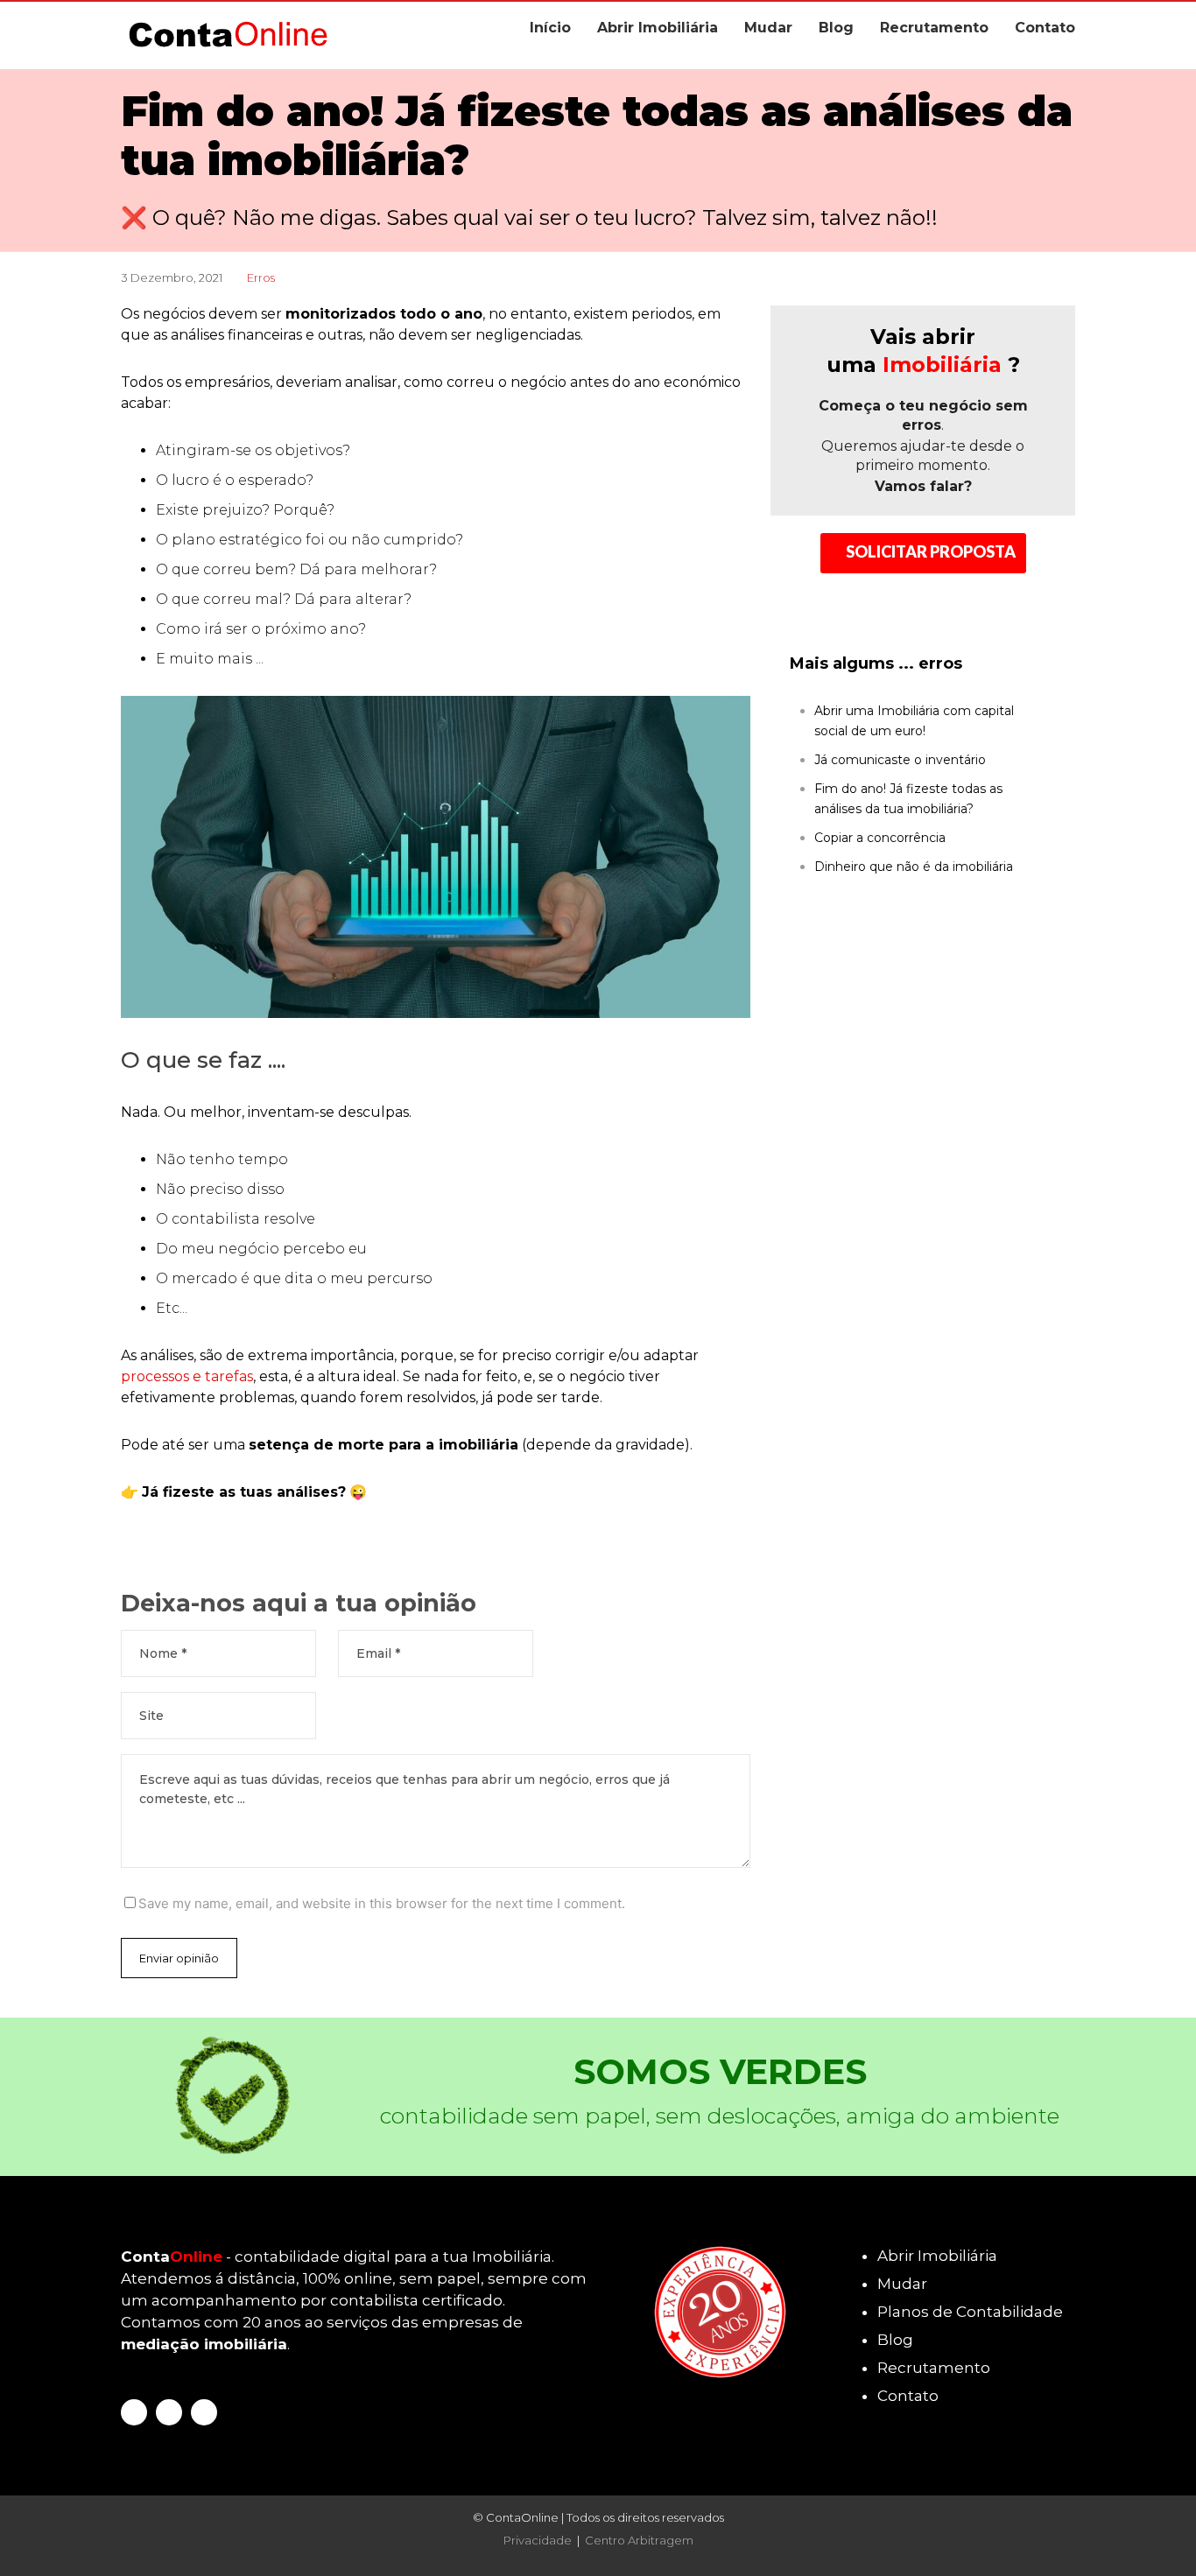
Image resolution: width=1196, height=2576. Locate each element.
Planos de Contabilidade (970, 2312)
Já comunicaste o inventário (900, 760)
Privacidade (538, 2540)
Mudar (768, 28)
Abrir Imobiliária (658, 28)
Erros (261, 277)
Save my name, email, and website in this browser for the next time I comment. (382, 1903)
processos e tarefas (187, 1376)
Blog (836, 28)
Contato (1045, 28)
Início (550, 28)
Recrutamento (934, 28)
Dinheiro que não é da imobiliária (914, 867)
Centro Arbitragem (639, 2540)
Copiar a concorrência (880, 838)
